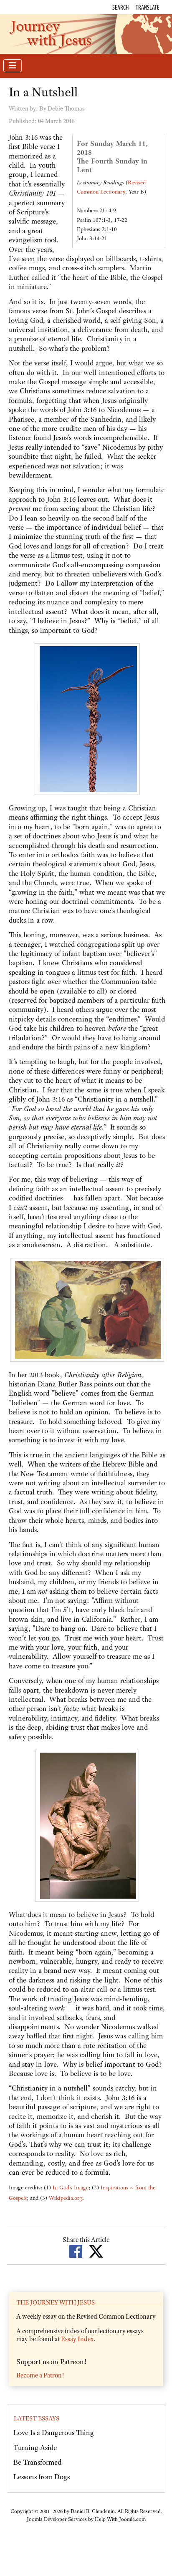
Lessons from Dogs (42, 2477)
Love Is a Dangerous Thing (54, 2433)
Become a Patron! (40, 2375)
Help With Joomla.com (120, 2519)
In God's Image (71, 2187)
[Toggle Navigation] (13, 66)
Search (120, 7)
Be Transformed (37, 2462)
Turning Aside (35, 2448)
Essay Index (77, 2339)
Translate (148, 7)
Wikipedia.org (66, 2198)
